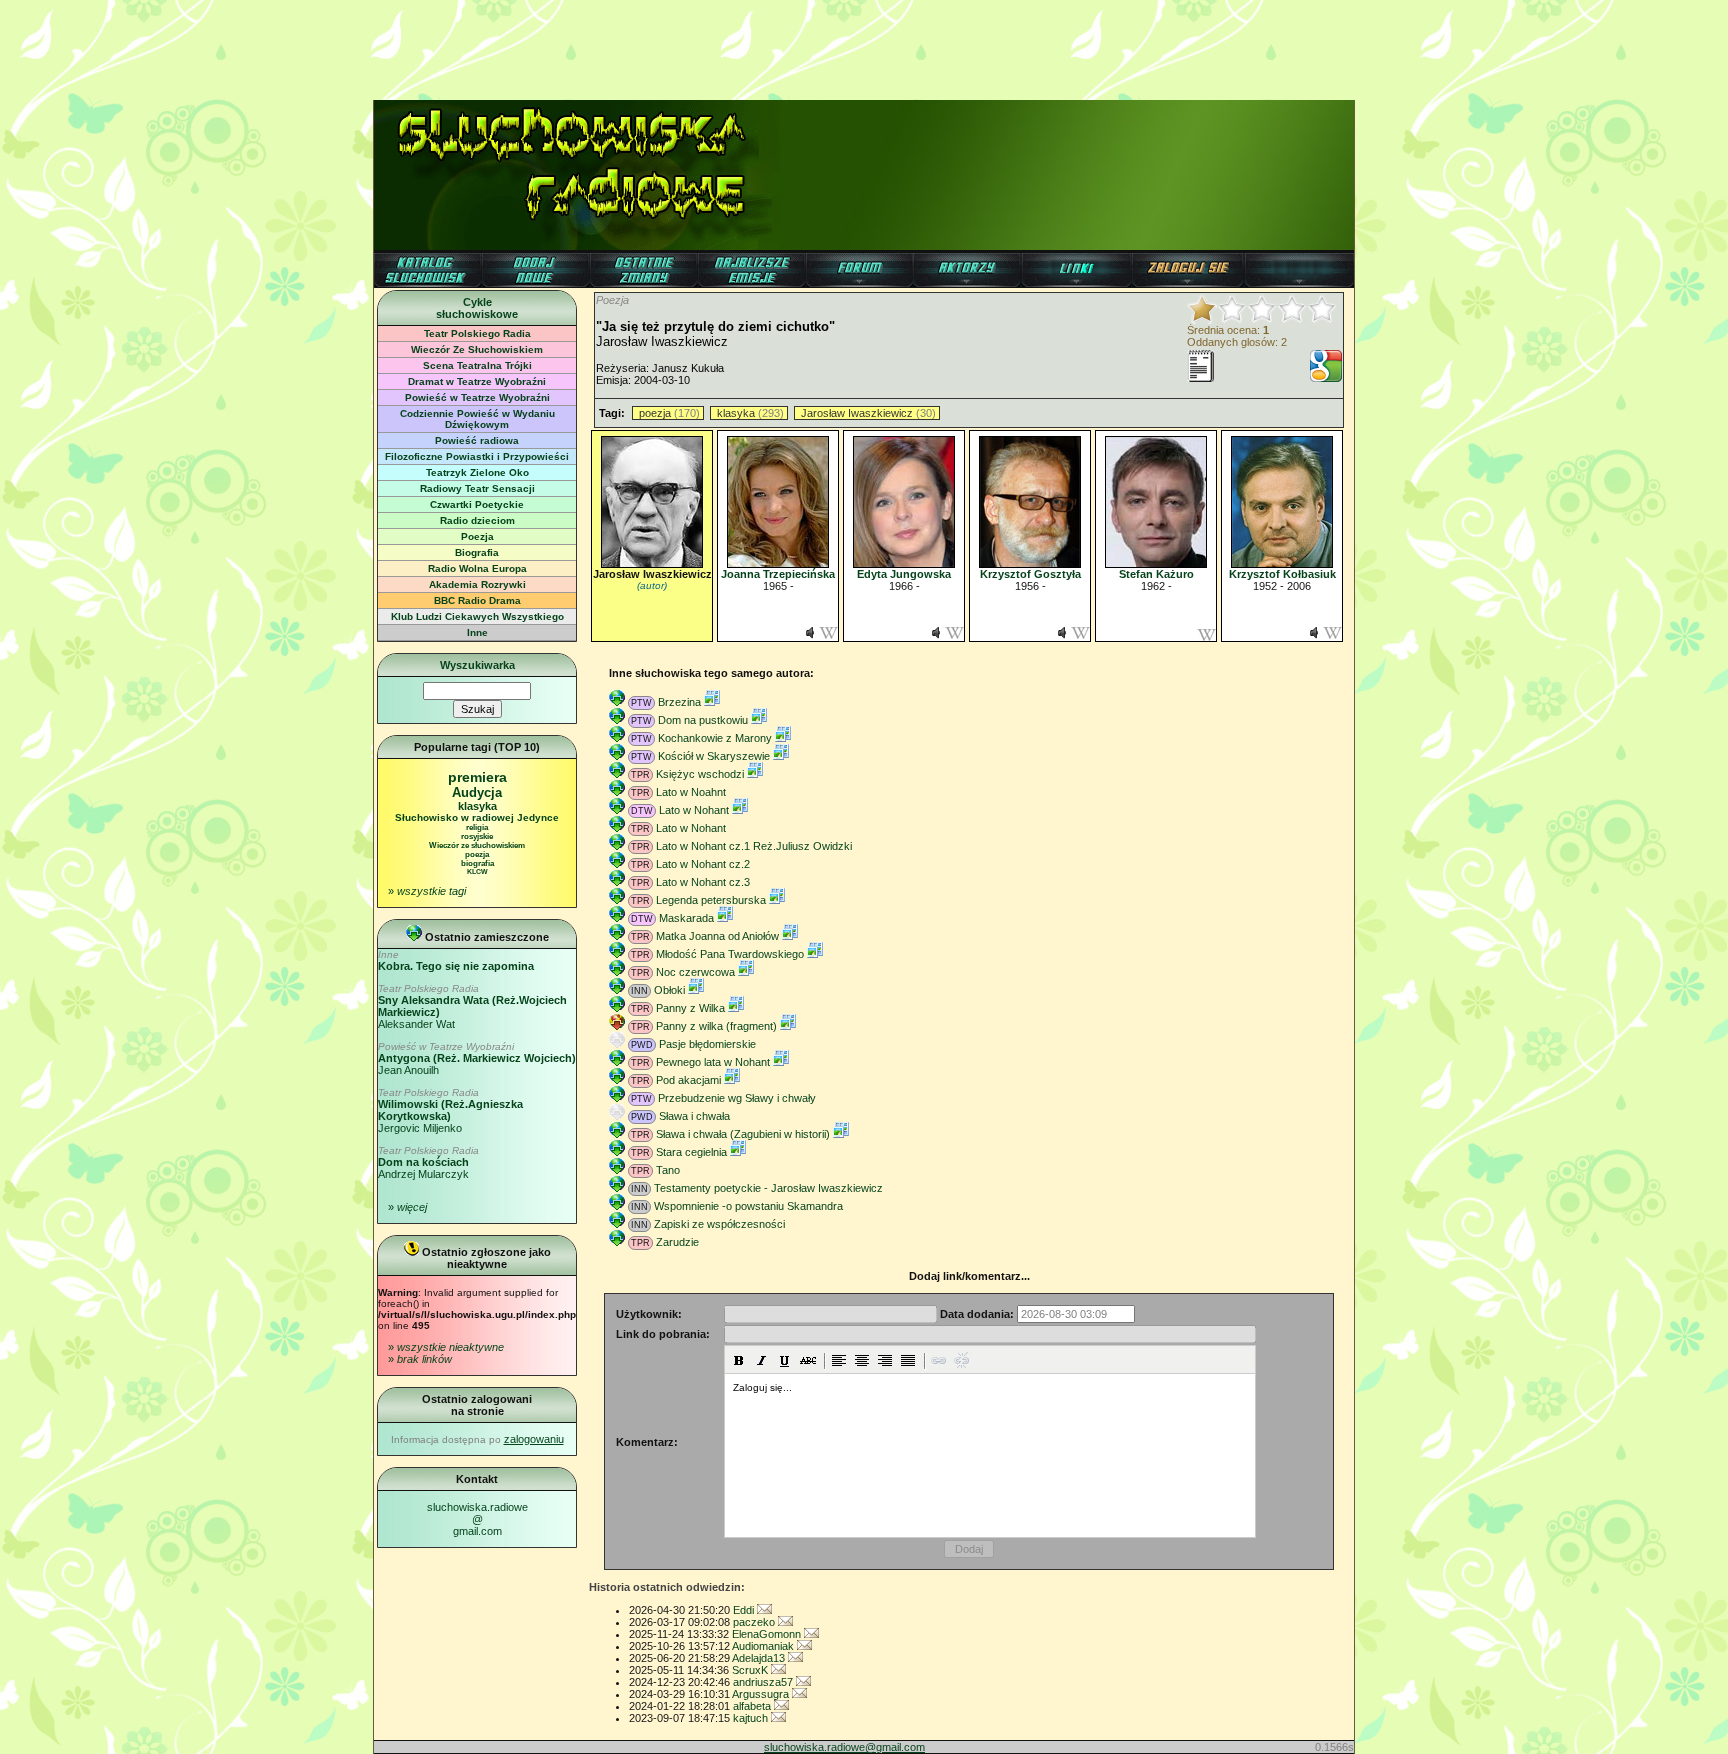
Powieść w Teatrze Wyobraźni (477, 397)
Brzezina (679, 702)
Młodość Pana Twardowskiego (730, 954)
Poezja (477, 536)
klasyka (477, 806)
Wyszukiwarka (477, 665)
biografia (477, 863)
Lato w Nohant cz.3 (703, 882)
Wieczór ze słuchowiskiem (477, 845)
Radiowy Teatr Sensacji (477, 488)
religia (477, 827)
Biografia (477, 552)
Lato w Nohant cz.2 (703, 864)
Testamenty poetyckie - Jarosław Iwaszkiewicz (768, 1188)
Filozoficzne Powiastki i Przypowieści (477, 456)
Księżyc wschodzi (700, 774)
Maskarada (686, 918)
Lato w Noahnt (691, 792)
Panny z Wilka (690, 1008)
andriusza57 (764, 1682)
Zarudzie (677, 1242)
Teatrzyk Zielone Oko (477, 472)
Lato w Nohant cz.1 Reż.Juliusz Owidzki (754, 846)
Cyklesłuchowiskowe (477, 308)
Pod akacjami (688, 1080)
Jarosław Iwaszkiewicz (857, 413)
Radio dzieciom (477, 520)
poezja (477, 854)
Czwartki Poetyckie (477, 504)
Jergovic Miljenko (450, 1110)
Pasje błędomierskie (707, 1044)
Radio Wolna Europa (477, 568)
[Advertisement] (864, 45)
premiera (477, 777)
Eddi (745, 1610)
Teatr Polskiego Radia (477, 333)
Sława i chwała (694, 1116)
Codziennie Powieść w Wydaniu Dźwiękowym (477, 419)
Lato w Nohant (694, 810)
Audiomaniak (764, 1646)
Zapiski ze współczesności (719, 1224)
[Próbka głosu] (810, 635)
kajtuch (752, 1718)
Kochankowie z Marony (715, 738)
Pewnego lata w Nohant (713, 1062)
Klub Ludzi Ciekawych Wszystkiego (477, 616)
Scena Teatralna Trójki (477, 365)
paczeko (755, 1622)
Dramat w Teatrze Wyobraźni (477, 381)
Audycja (477, 792)
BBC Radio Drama (477, 600)
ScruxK (751, 1670)
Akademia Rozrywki (477, 584)
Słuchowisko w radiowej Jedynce (477, 817)
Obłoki (669, 990)
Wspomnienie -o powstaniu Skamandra (748, 1206)
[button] (739, 1360)
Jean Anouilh (477, 1058)
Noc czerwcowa (695, 972)
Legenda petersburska (711, 900)
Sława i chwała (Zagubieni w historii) (743, 1134)
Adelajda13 (760, 1658)
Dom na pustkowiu (703, 720)
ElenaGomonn (768, 1634)
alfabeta (753, 1706)
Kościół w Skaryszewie (714, 756)
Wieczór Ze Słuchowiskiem (477, 349)
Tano (668, 1170)
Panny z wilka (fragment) (716, 1026)
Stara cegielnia (691, 1152)
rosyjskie (477, 836)
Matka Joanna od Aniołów (717, 936)
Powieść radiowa (477, 440)
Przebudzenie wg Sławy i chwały (737, 1098)
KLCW (477, 871)
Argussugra (762, 1694)
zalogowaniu (534, 1439)
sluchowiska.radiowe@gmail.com (477, 1519)
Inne (477, 632)
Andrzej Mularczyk (428, 1162)
